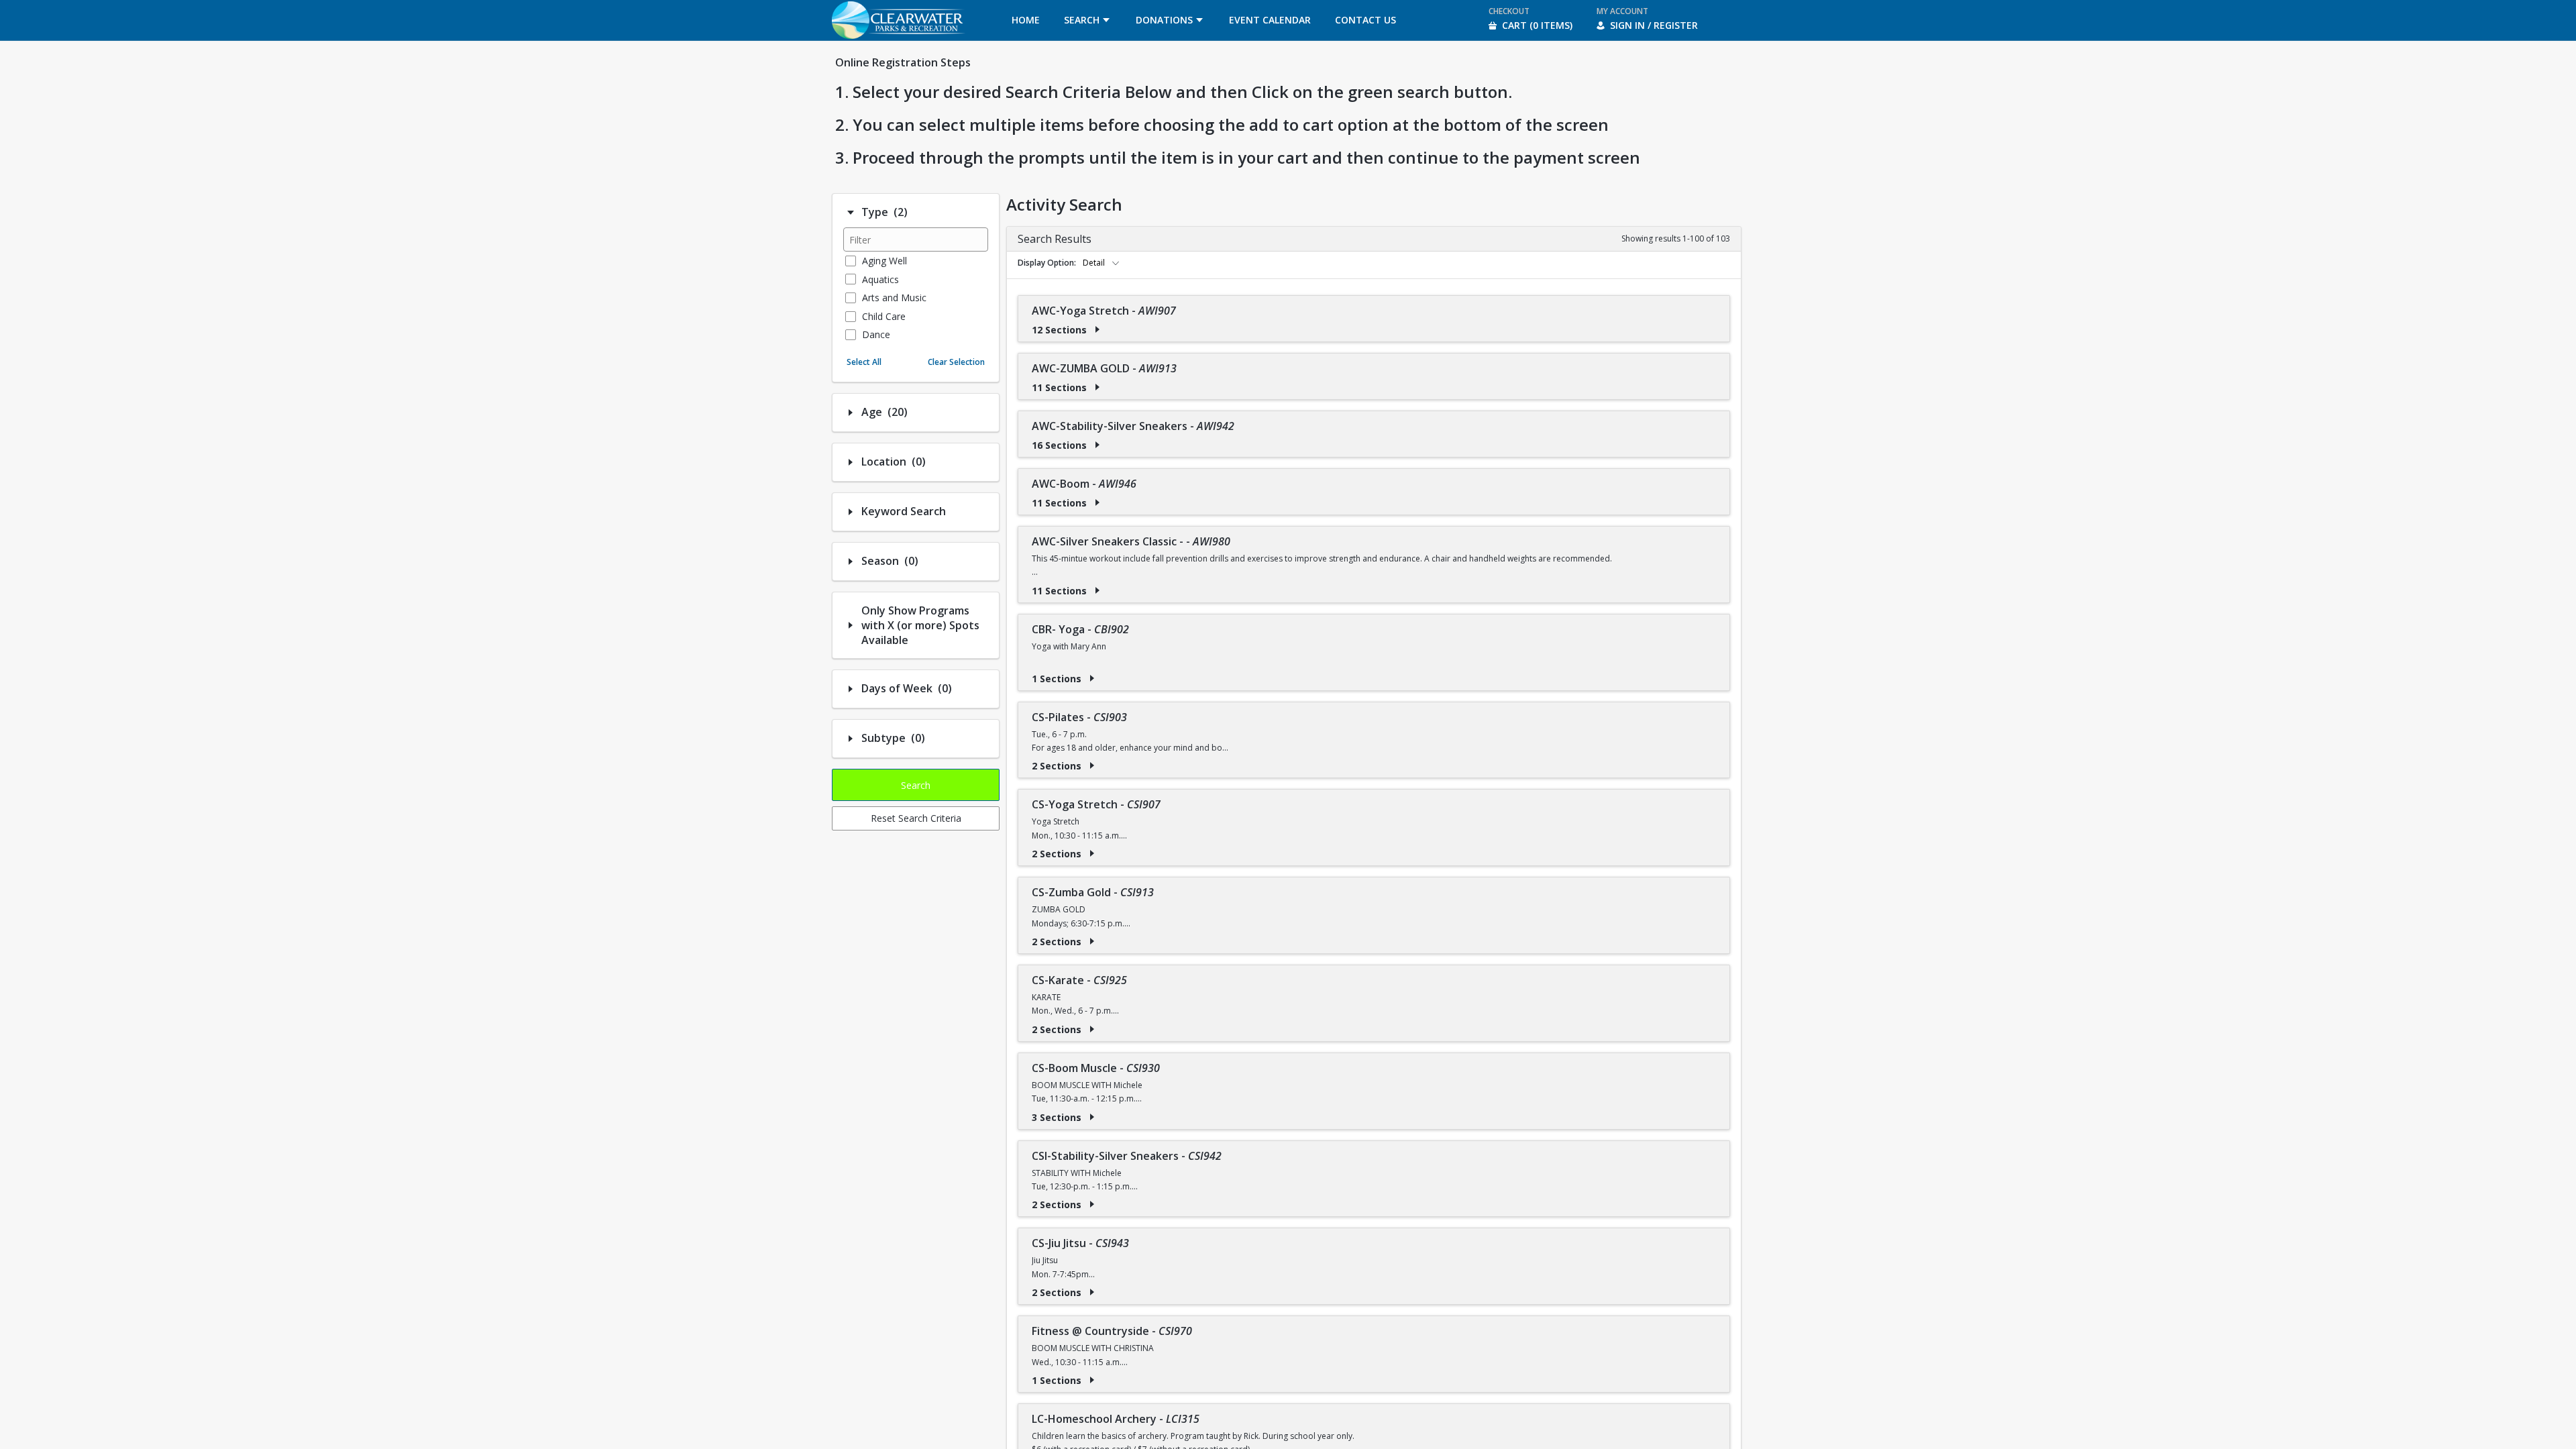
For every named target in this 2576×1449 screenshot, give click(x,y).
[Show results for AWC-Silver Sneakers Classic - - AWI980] (1097, 590)
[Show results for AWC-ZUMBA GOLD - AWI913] (1097, 387)
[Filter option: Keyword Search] (851, 512)
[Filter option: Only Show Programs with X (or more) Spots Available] (851, 625)
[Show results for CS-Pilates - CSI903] (1092, 765)
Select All (864, 362)
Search (916, 785)
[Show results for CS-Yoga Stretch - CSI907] (1092, 853)
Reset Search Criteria (916, 818)
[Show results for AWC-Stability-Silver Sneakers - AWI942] (1097, 445)
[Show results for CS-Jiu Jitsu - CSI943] (1092, 1292)
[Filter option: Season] (851, 561)
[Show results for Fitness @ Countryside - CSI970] (1092, 1380)
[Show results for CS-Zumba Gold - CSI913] (1092, 941)
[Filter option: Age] (851, 413)
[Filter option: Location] (851, 462)
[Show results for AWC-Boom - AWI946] (1097, 502)
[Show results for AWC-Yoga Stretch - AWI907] (1097, 329)
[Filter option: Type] (851, 213)
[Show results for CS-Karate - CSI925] (1092, 1029)
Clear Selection (956, 362)
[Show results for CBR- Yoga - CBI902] (1092, 678)
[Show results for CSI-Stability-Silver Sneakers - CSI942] (1092, 1204)
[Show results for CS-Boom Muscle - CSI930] (1092, 1117)
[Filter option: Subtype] (851, 739)
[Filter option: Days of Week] (851, 689)
